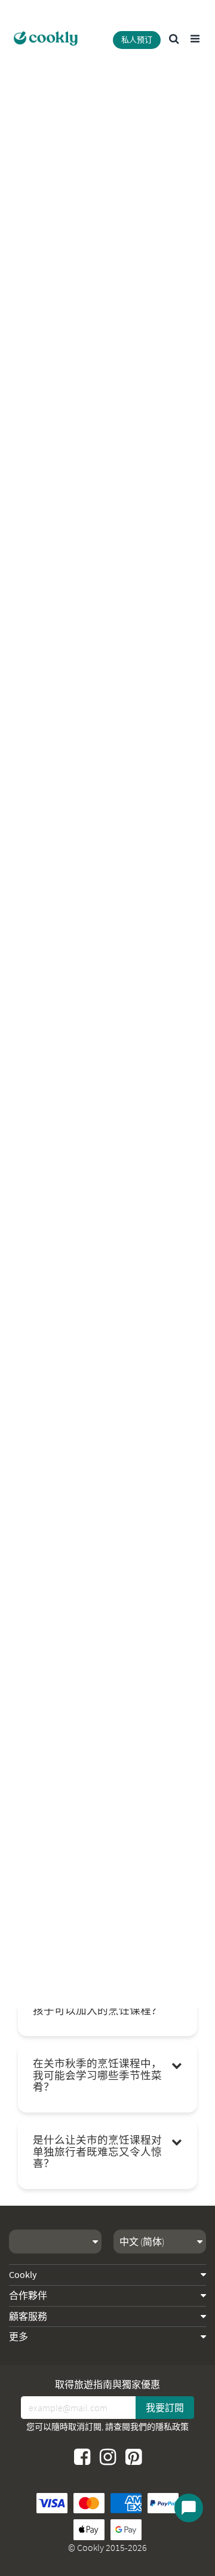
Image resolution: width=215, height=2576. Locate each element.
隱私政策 (172, 2427)
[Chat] (189, 2508)
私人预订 (137, 40)
